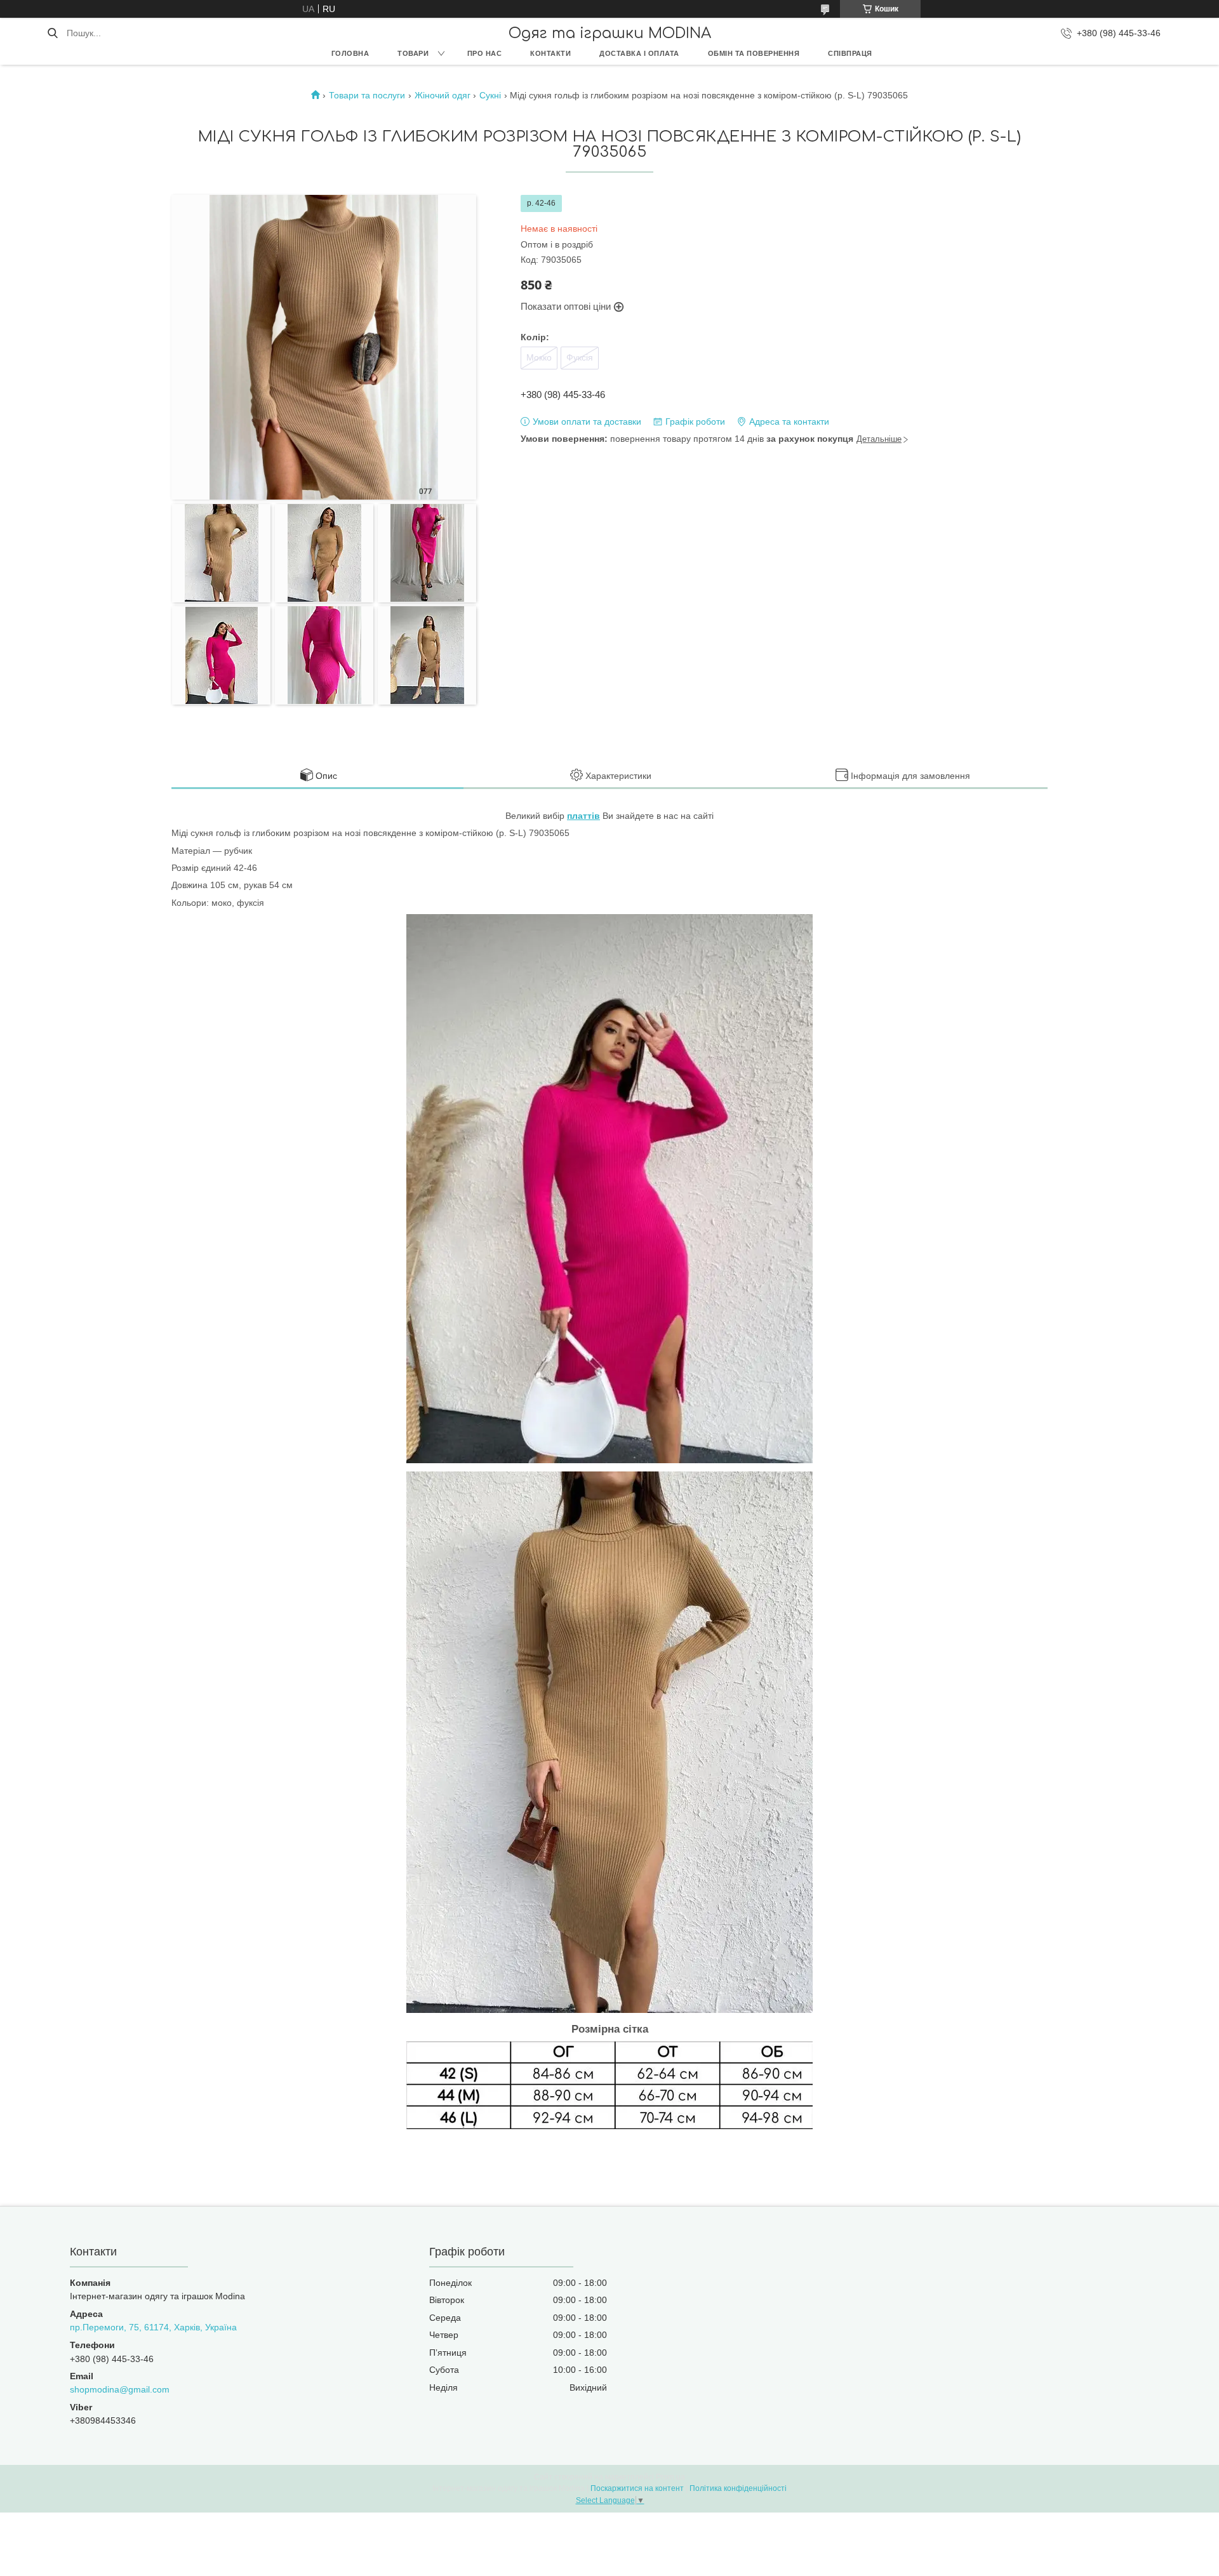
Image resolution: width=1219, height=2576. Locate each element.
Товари (413, 53)
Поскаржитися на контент (637, 2488)
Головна (350, 53)
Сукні (490, 95)
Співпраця (850, 53)
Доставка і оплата (639, 53)
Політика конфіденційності (738, 2488)
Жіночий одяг (443, 95)
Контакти (550, 53)
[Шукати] (52, 33)
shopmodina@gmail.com (120, 2389)
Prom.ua (670, 2477)
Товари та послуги (367, 95)
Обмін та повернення (754, 53)
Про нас (485, 53)
